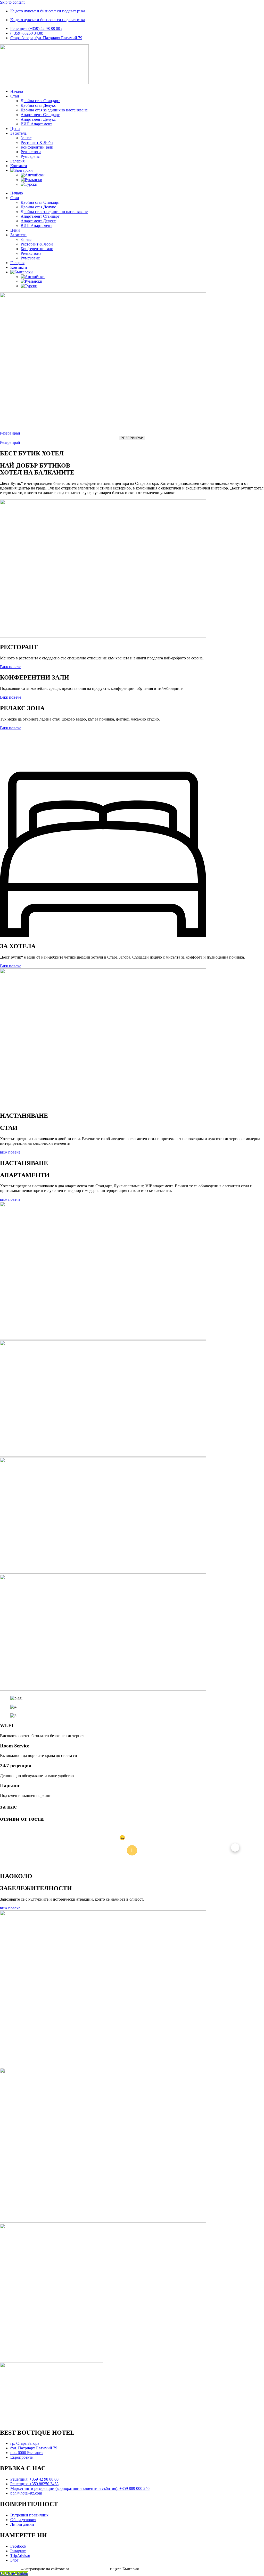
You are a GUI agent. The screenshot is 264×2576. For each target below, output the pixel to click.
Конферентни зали (37, 147)
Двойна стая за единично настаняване (54, 110)
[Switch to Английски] (33, 175)
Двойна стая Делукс (38, 105)
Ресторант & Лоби (37, 142)
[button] (29, 1847)
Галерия (17, 161)
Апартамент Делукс (38, 119)
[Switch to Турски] (29, 184)
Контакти (19, 166)
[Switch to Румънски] (31, 180)
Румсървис (30, 156)
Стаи (15, 96)
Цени (15, 129)
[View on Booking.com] (132, 1850)
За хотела (18, 133)
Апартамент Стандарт (40, 115)
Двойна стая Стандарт (40, 101)
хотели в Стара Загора (89, 2569)
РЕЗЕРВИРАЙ (132, 438)
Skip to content (12, 2)
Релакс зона (31, 152)
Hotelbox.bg (10, 2569)
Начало (17, 91)
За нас (26, 138)
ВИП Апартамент (36, 124)
